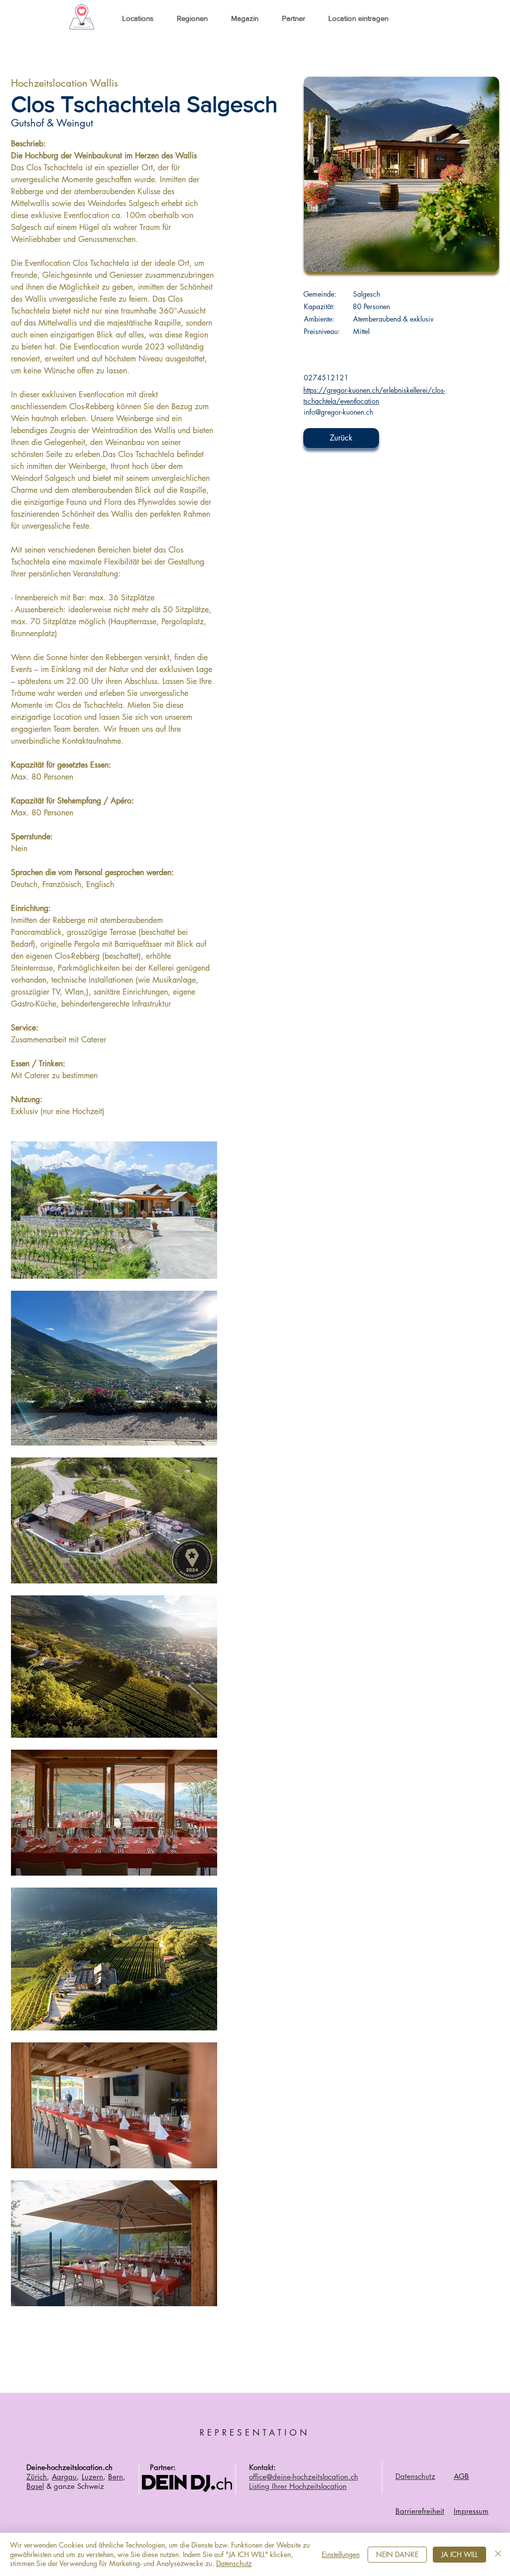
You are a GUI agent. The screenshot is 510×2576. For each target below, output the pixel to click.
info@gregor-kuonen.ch (338, 412)
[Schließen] (498, 2554)
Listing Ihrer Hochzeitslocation (298, 2486)
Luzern (92, 2477)
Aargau (64, 2477)
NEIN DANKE (397, 2554)
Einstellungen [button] (341, 2554)
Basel (35, 2486)
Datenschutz (234, 2563)
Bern (116, 2477)
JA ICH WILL (459, 2554)
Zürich (37, 2477)
